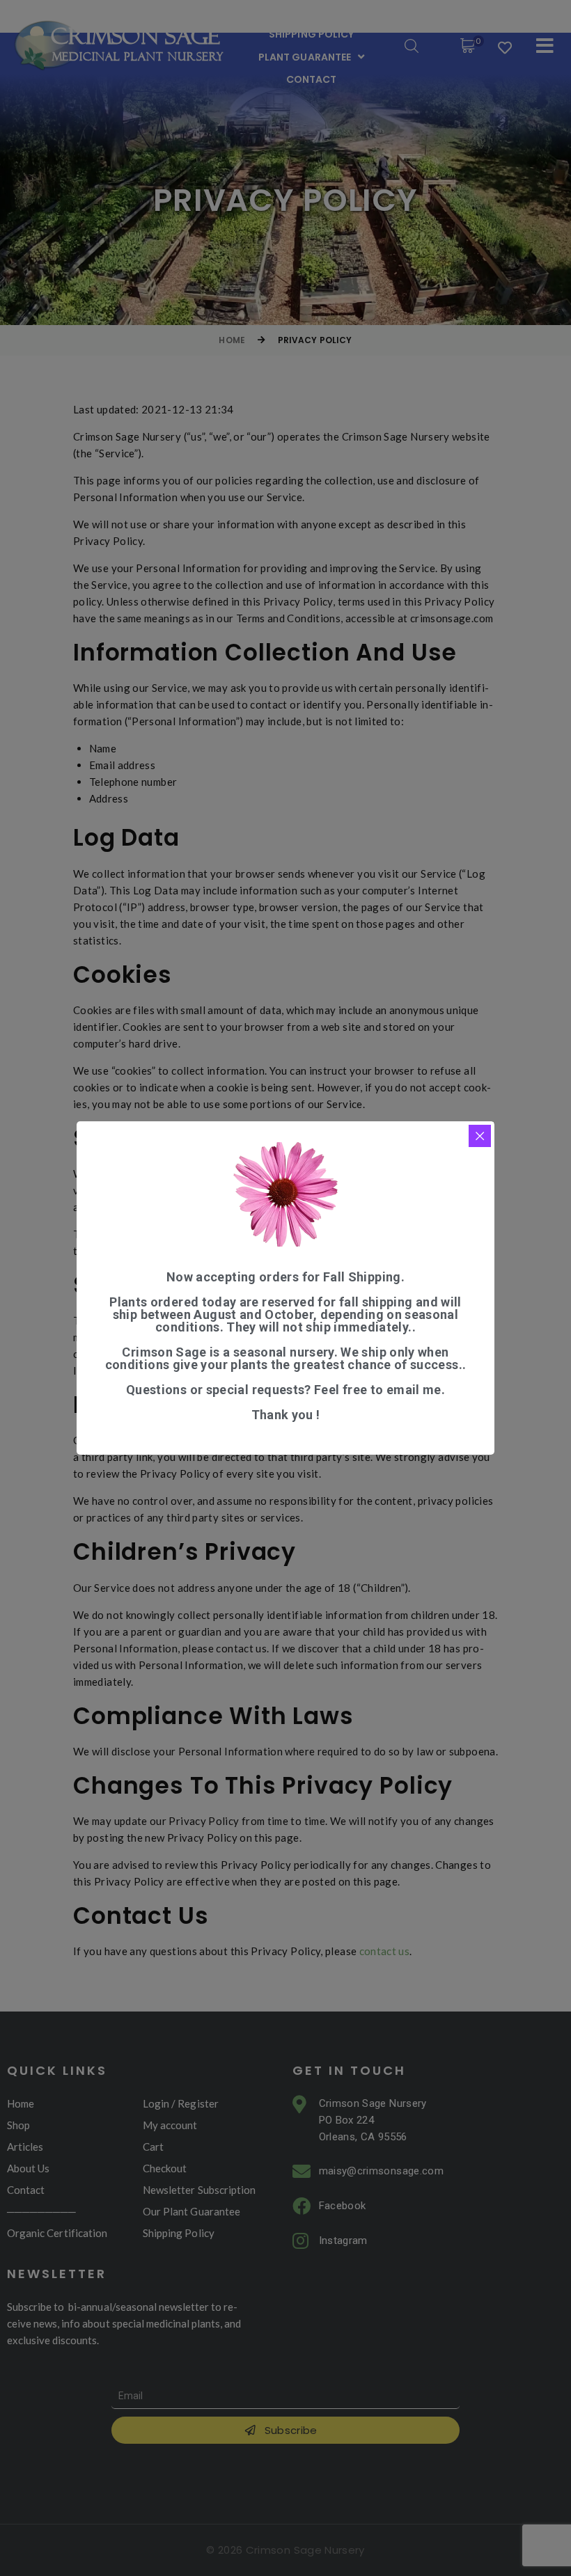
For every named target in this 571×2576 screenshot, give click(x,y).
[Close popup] (480, 1136)
